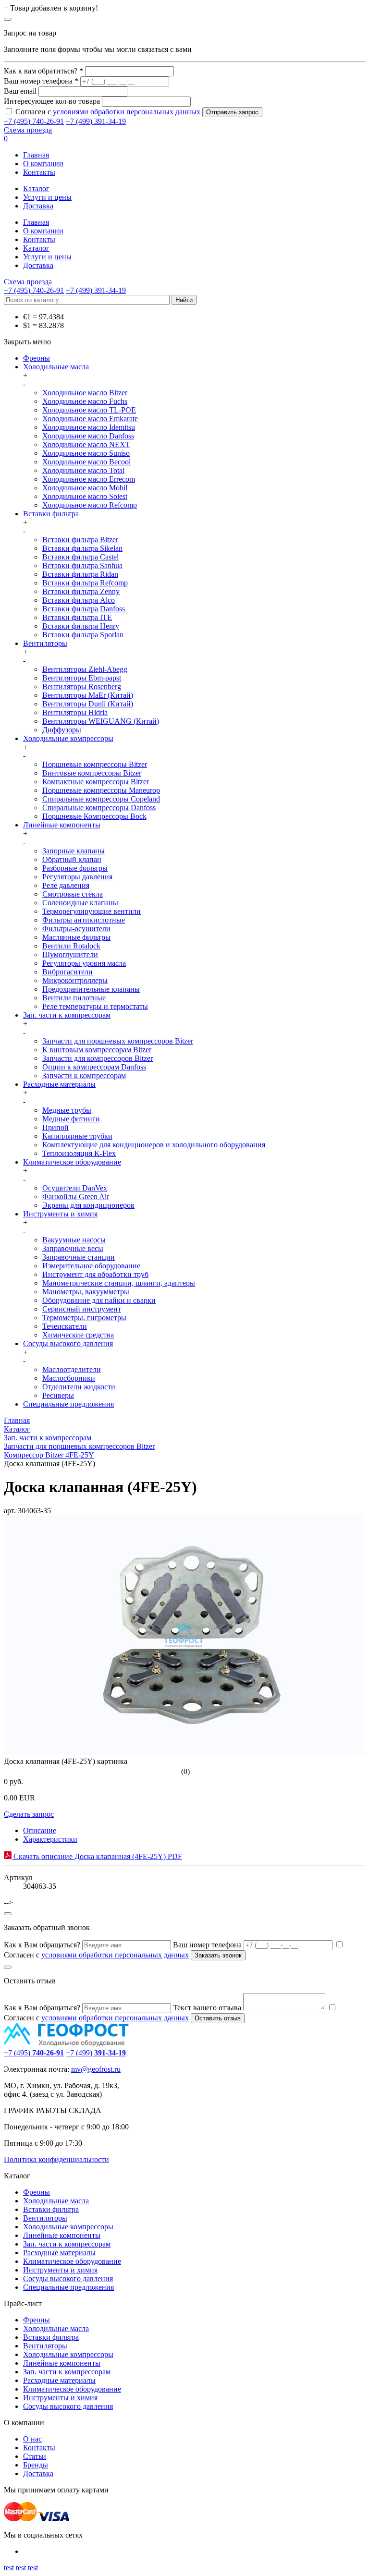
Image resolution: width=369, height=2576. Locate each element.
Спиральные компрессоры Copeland (101, 799)
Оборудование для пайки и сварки (99, 1300)
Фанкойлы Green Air (76, 1197)
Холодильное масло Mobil (85, 488)
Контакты (39, 172)
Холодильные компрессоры (68, 738)
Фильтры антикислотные (84, 920)
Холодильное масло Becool (86, 462)
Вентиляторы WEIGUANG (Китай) (101, 721)
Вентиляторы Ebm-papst (82, 678)
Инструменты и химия (60, 1214)
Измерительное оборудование (91, 1266)
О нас (32, 2439)
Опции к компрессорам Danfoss (94, 1067)
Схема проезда (28, 130)
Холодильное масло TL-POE (89, 410)
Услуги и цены (47, 197)
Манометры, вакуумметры (86, 1292)
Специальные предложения (68, 1404)
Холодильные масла (56, 367)
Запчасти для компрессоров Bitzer (98, 1058)
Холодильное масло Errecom (89, 479)
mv (76, 2069)
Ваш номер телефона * (41, 81)
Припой (55, 1127)
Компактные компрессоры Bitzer (96, 782)
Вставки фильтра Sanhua (82, 565)
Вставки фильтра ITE (77, 617)
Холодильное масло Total (83, 470)
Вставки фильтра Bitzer (80, 540)
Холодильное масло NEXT (86, 444)
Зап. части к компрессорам (67, 1015)
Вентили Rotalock (71, 946)
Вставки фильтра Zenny (81, 591)
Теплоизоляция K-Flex (79, 1153)
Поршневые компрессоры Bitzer (95, 764)
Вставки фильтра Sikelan (82, 548)
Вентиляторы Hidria (75, 712)
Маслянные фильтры (76, 937)
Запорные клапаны (74, 851)
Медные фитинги (71, 1119)
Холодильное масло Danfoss (88, 436)
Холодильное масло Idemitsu (89, 427)
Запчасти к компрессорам (84, 1075)
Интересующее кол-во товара (52, 101)
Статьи (35, 2456)
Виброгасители (68, 972)
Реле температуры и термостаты (95, 1006)
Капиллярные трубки (77, 1136)
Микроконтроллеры (75, 980)
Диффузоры (62, 730)
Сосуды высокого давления (68, 1343)
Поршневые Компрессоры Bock (94, 816)
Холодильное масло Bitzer (85, 393)
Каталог (36, 188)
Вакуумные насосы (74, 1240)
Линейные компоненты (62, 825)
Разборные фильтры (75, 868)
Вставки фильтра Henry (81, 626)
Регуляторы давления (77, 877)
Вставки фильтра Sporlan (83, 635)
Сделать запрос (29, 1814)
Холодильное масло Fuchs (85, 401)
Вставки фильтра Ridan (80, 574)
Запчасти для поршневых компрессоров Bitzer (118, 1041)
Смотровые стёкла (73, 894)
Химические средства (78, 1335)
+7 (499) (96, 2053)
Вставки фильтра (51, 514)
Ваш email (20, 91)
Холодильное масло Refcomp (90, 505)
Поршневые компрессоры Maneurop (101, 790)
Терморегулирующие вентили (92, 911)
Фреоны (37, 358)
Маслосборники (69, 1378)
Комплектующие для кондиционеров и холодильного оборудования (154, 1145)
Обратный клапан (72, 859)
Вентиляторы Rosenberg (82, 687)
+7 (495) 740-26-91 (34, 121)
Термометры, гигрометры (84, 1318)
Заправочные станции (79, 1257)
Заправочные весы (73, 1248)
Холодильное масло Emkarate (90, 419)
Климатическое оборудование (72, 1162)
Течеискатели (65, 1326)
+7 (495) (34, 2053)
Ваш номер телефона (207, 1945)
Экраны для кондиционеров (88, 1205)
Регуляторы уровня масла (84, 963)
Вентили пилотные (74, 998)
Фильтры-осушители (76, 929)
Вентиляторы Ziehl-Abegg (85, 669)
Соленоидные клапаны (80, 903)
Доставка (38, 206)
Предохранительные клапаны (91, 989)
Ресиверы (58, 1395)
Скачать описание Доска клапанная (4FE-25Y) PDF (97, 1856)
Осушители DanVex (75, 1188)
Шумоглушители (70, 954)
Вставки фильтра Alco (79, 600)
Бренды (36, 2465)
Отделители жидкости (79, 1387)
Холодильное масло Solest (85, 496)
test (9, 2568)
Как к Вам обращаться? (42, 1945)
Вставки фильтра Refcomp (85, 583)
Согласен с (108, 112)
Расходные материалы (59, 1084)
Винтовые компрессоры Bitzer (92, 773)
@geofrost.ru (101, 2069)
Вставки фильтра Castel (80, 557)
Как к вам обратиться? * (43, 71)
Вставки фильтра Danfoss (84, 609)
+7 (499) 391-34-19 (96, 121)
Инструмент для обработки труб (95, 1274)
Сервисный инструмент (82, 1309)
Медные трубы (67, 1110)
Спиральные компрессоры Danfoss (99, 808)
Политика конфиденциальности (56, 2159)
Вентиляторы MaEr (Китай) (88, 695)
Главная (36, 155)
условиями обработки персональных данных (127, 112)
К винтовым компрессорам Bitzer (97, 1050)
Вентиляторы (45, 643)
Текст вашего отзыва (207, 2008)
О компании (43, 164)
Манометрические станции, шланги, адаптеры (119, 1283)
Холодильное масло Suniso (86, 453)
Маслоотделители (72, 1369)
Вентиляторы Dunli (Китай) (88, 704)
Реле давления (66, 885)
